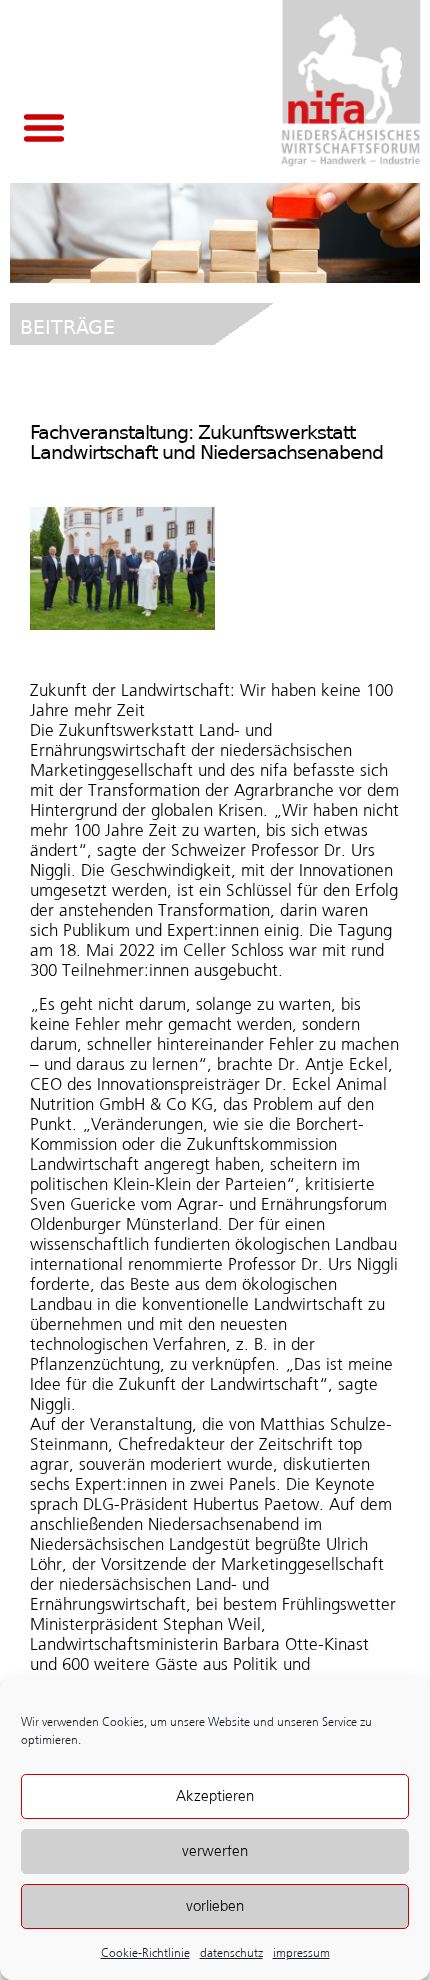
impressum (301, 1953)
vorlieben (215, 1906)
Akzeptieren (215, 1796)
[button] (44, 127)
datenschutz (231, 1953)
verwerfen (215, 1851)
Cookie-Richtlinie (145, 1953)
